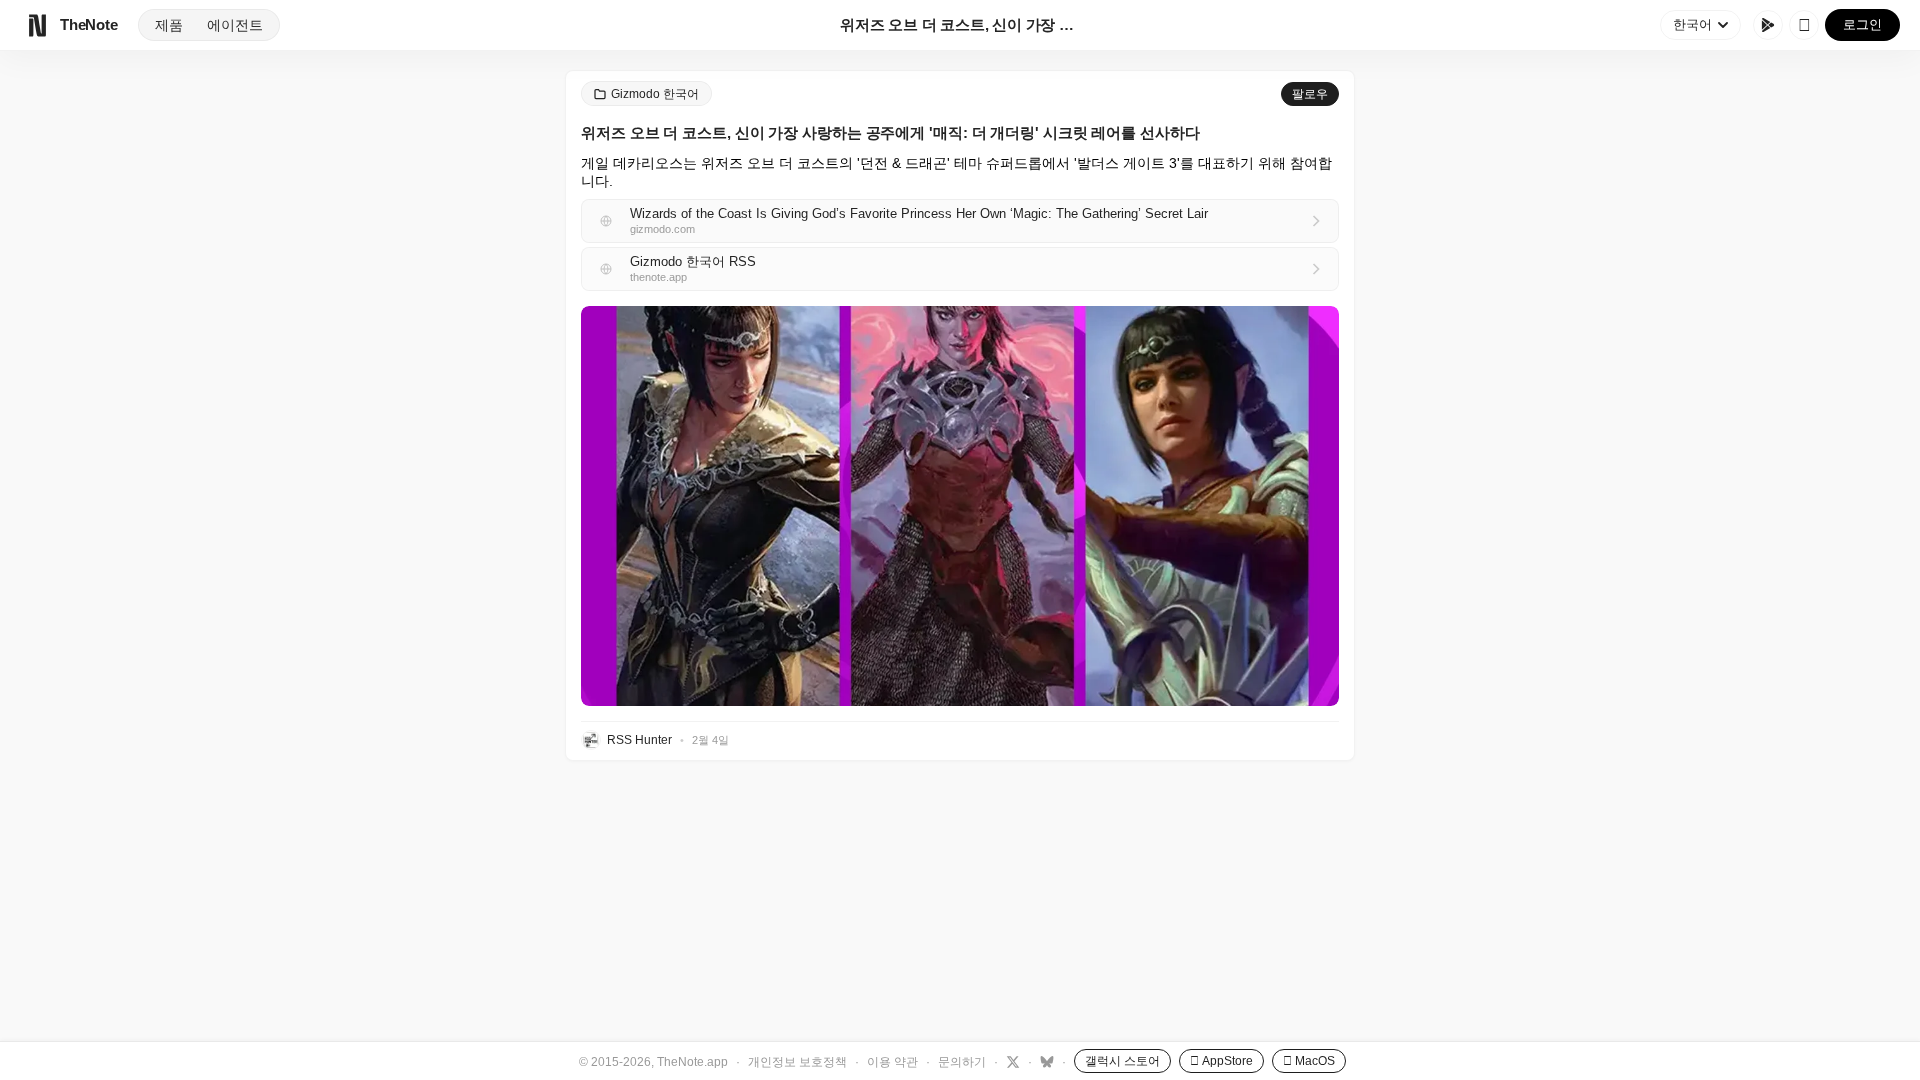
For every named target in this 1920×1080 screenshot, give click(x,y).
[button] (960, 506)
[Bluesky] (1044, 1061)
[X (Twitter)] (1010, 1061)
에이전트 (235, 25)
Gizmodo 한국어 (655, 94)
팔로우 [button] (1310, 94)
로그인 (1862, 24)
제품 (169, 25)
